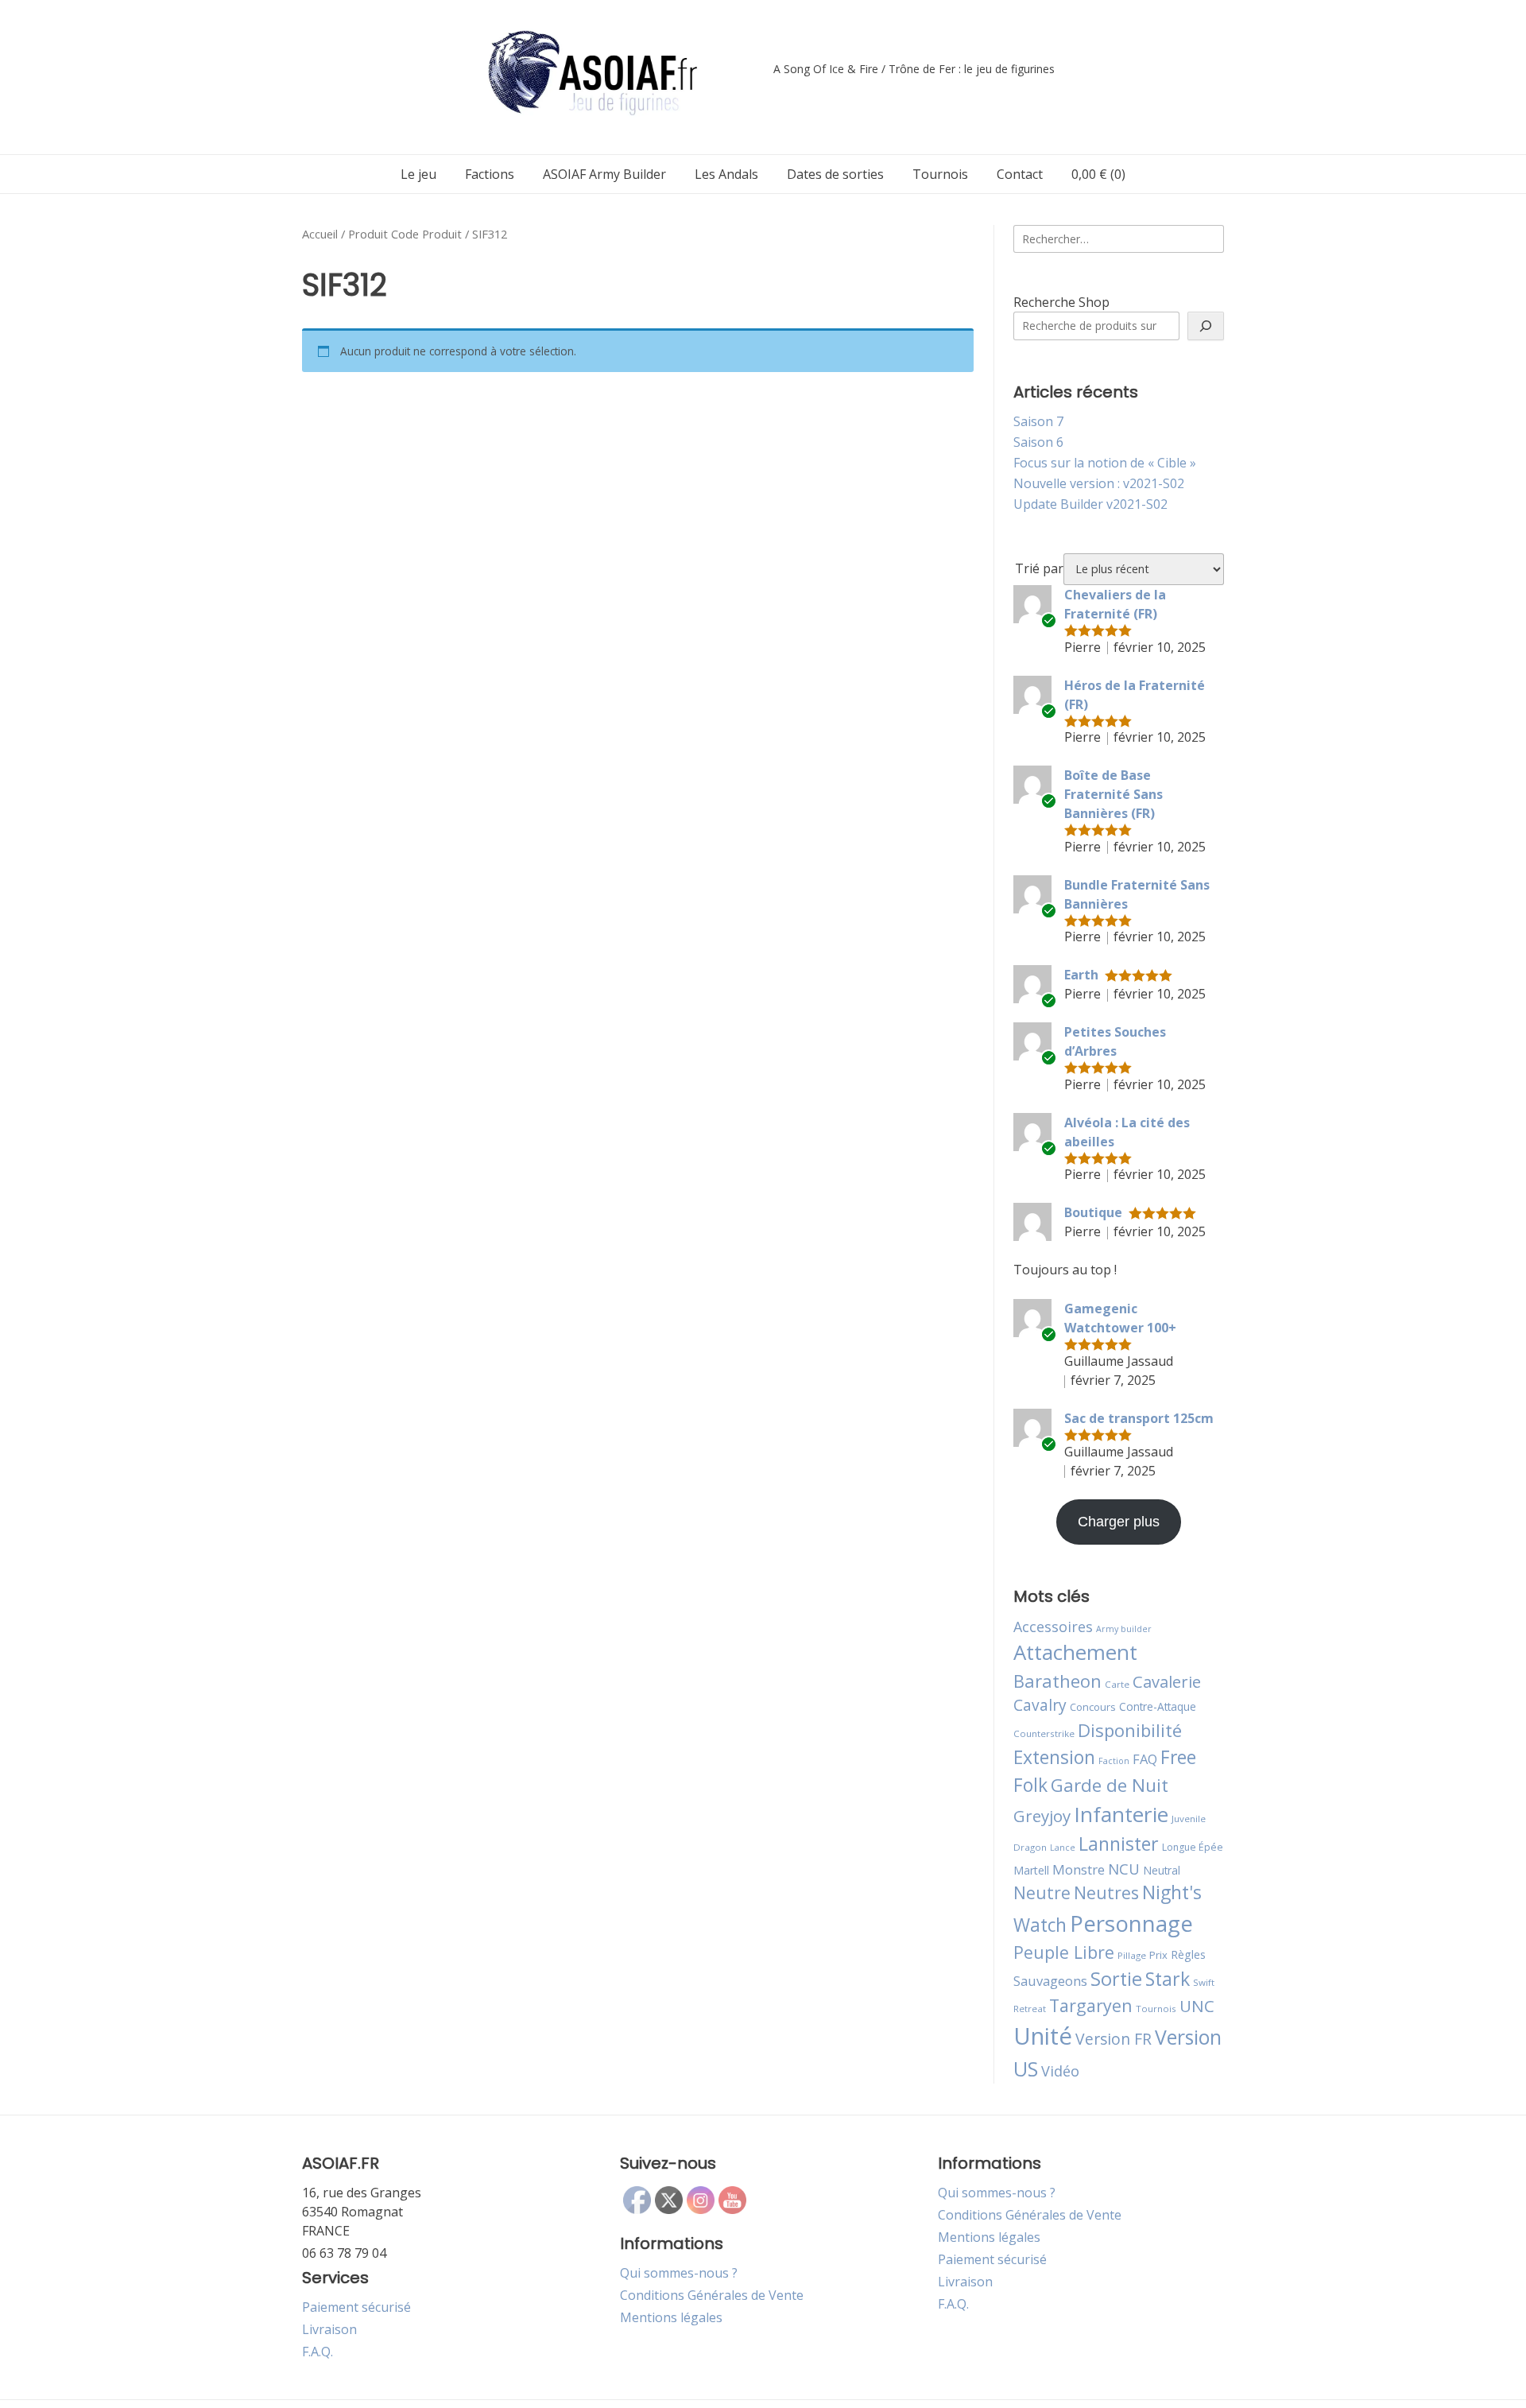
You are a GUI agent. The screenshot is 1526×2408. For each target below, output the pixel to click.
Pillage (1132, 1955)
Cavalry (1040, 1705)
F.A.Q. (318, 2352)
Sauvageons (1050, 1981)
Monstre (1079, 1869)
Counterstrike (1044, 1733)
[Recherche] (1206, 326)
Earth (1081, 975)
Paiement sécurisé (356, 2307)
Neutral (1162, 1870)
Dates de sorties (835, 174)
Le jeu (418, 174)
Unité (1043, 2036)
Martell (1031, 1870)
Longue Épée (1193, 1847)
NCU (1124, 1869)
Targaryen (1091, 2005)
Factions (490, 174)
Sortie (1116, 1979)
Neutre (1042, 1893)
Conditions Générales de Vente (712, 2295)
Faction (1114, 1761)
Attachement (1075, 1652)
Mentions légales (671, 2317)
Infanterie (1121, 1814)
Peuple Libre (1064, 1952)
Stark (1168, 1979)
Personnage (1131, 1923)
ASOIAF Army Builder (604, 174)
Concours (1093, 1707)
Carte (1117, 1684)
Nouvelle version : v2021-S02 (1099, 483)
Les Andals (726, 174)
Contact (1020, 174)
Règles (1188, 1954)
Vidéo (1060, 2071)
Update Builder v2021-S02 (1090, 504)
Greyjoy (1042, 1816)
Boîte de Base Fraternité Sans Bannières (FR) (1114, 794)
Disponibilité (1130, 1730)
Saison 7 (1038, 421)
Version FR (1114, 2039)
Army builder (1124, 1629)
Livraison (329, 2329)
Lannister (1119, 1844)
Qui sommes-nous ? (679, 2273)
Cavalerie (1167, 1682)
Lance (1063, 1848)
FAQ (1145, 1759)
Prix (1158, 1955)
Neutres (1106, 1892)
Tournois (940, 174)
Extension (1054, 1757)
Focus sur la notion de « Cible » (1105, 463)
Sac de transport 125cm (1139, 1418)
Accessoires (1053, 1627)
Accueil (320, 234)
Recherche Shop (1061, 302)
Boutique (1093, 1212)
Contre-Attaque (1158, 1706)
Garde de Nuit (1110, 1785)
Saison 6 (1038, 442)
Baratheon (1057, 1681)
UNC (1197, 2006)
